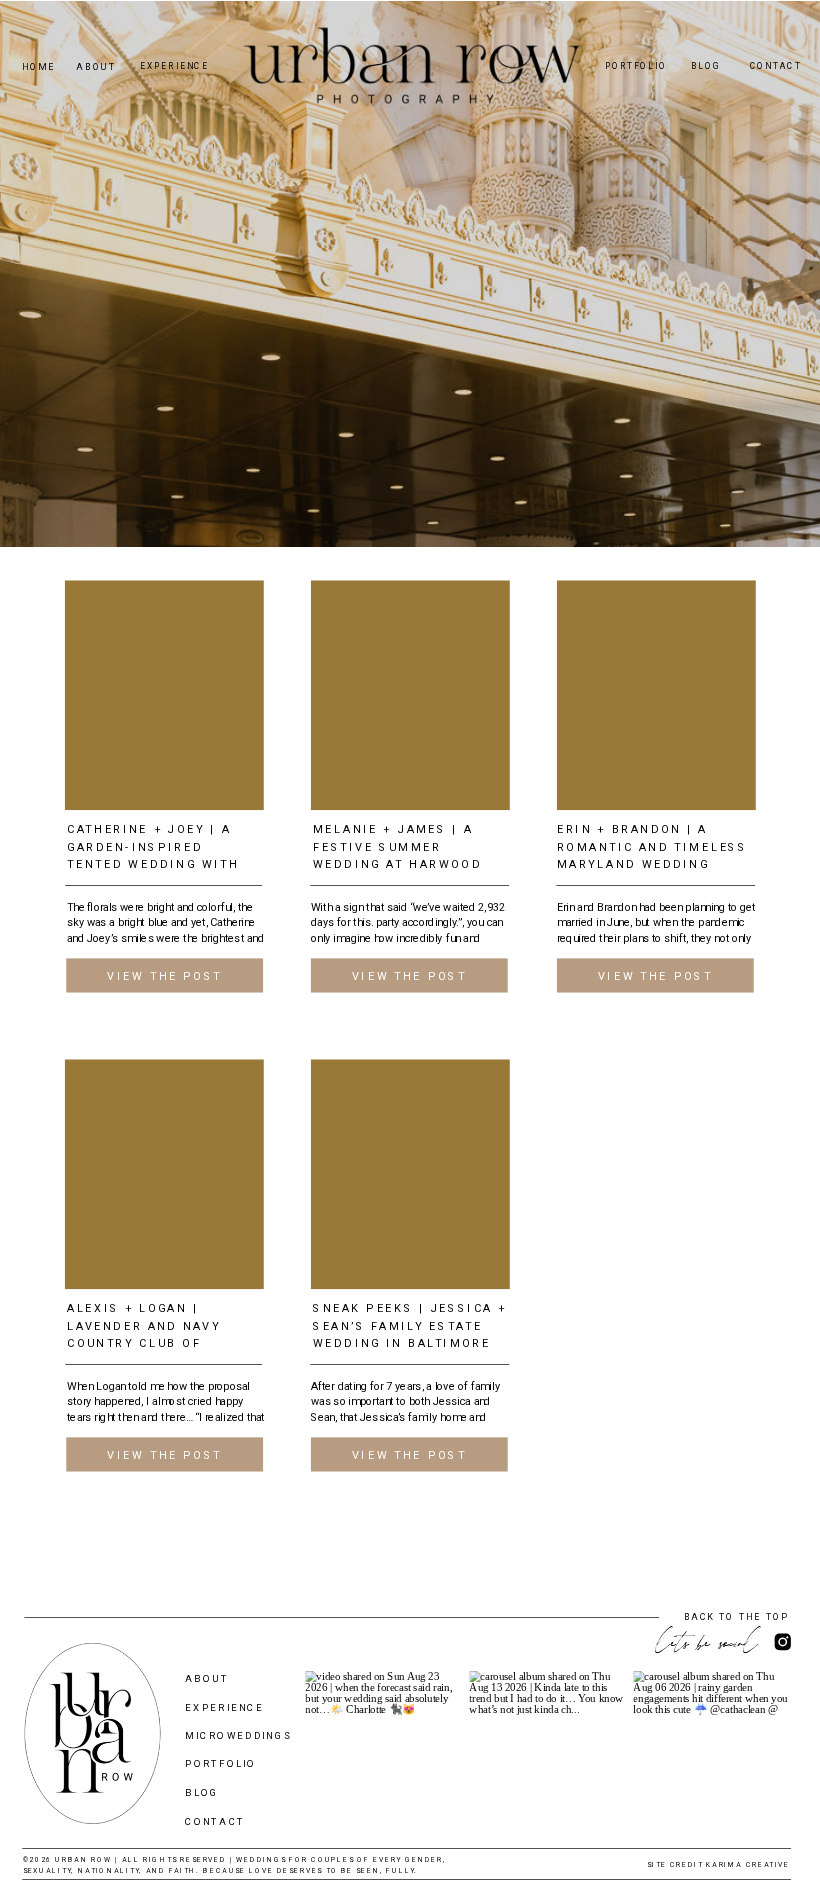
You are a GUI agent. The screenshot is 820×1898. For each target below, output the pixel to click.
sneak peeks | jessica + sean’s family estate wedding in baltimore (410, 1326)
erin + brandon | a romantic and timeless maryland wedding (652, 847)
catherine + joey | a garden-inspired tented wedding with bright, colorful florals (153, 864)
